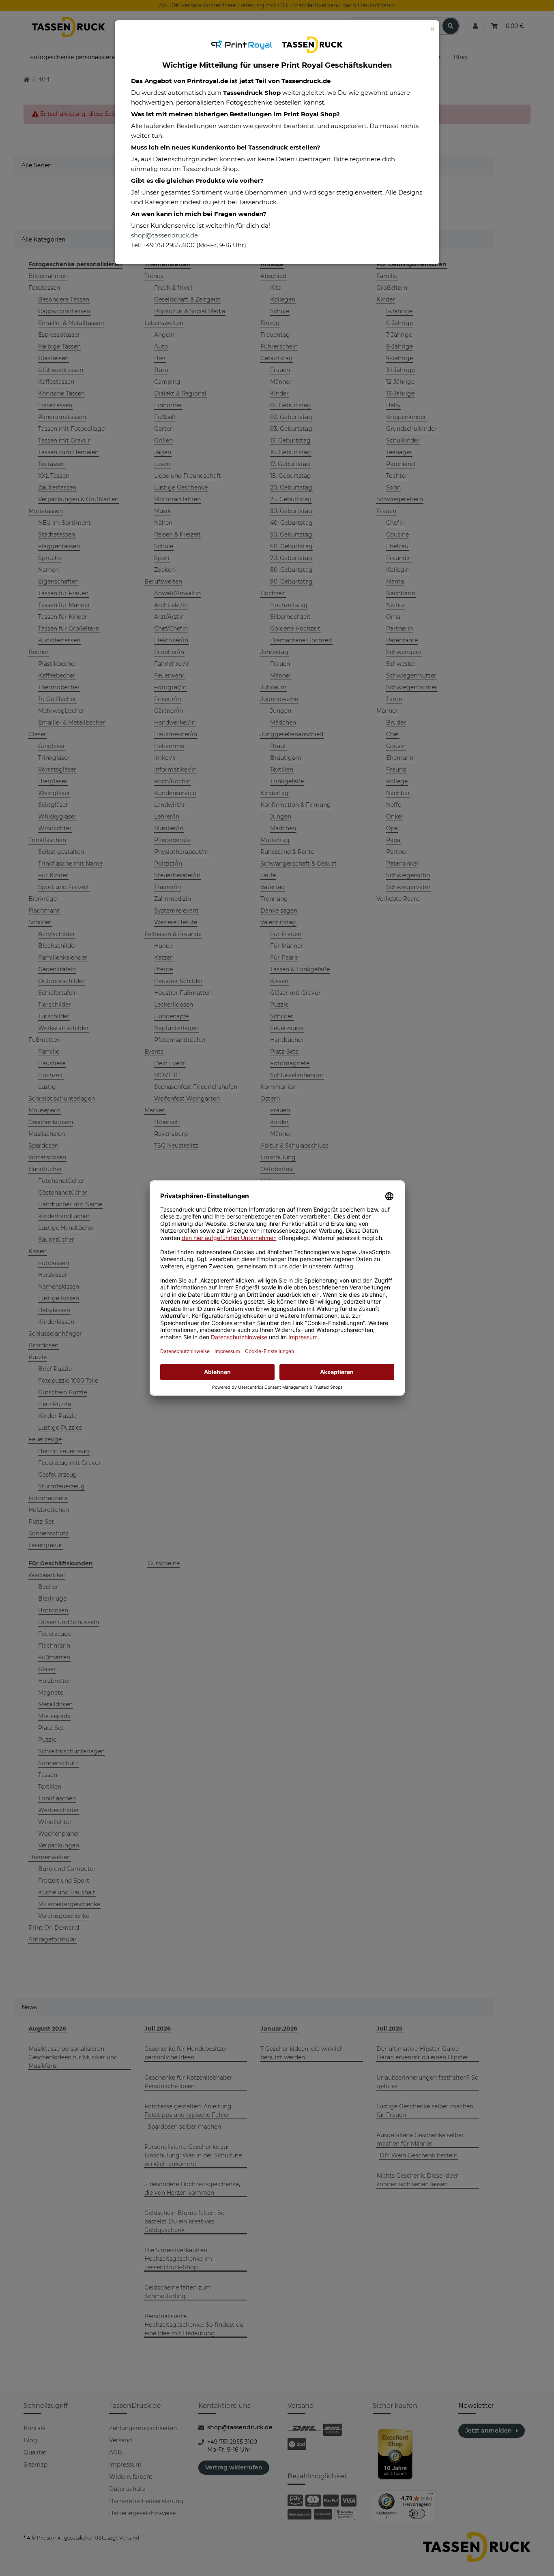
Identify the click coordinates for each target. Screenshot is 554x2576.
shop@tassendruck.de (164, 235)
